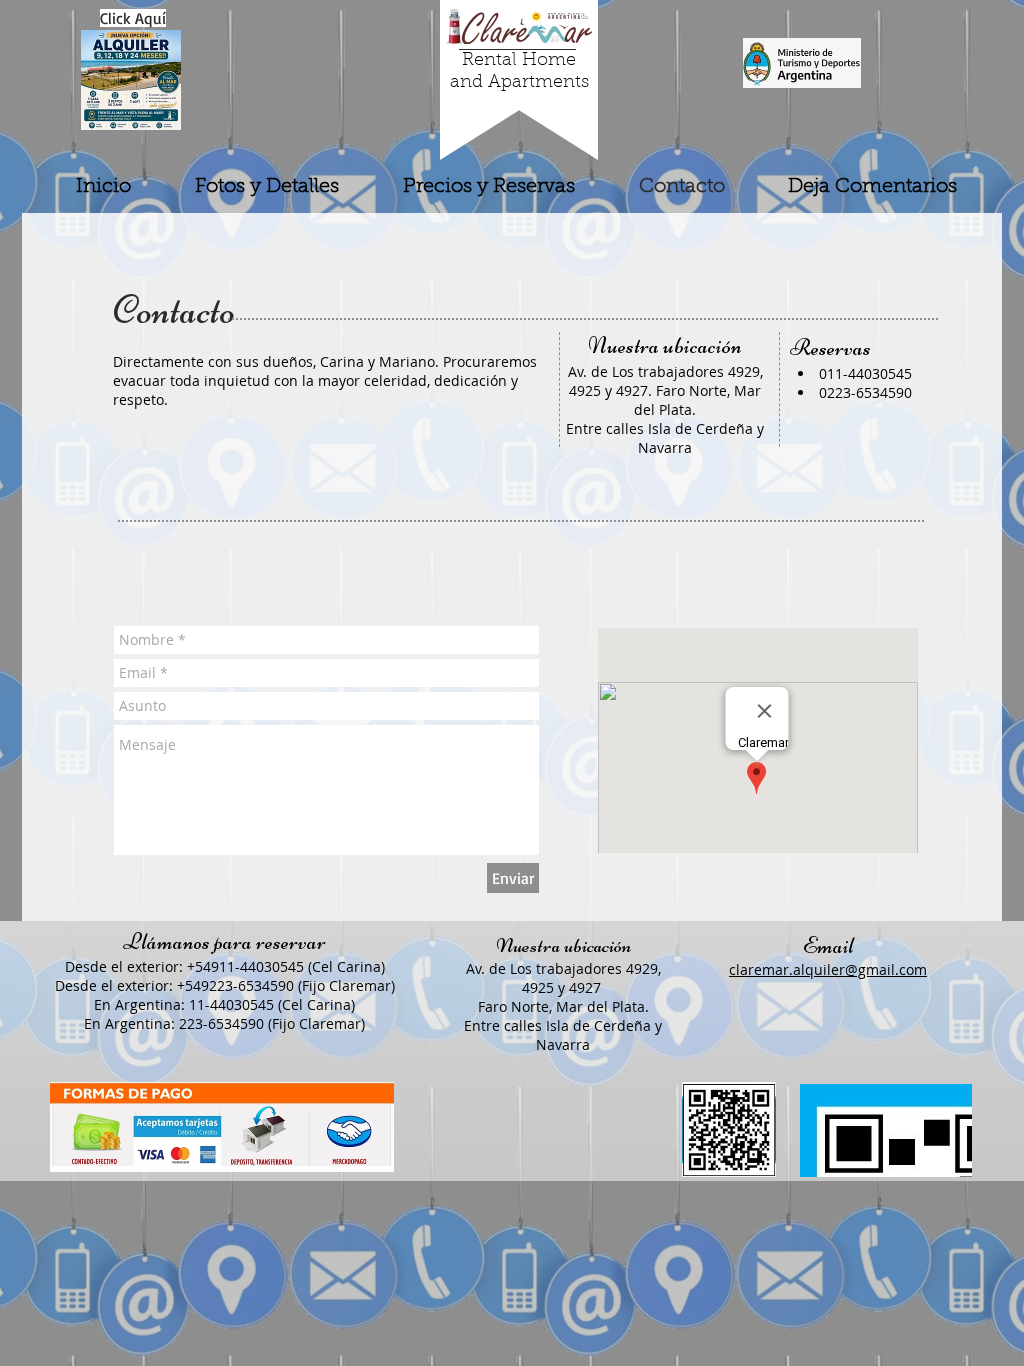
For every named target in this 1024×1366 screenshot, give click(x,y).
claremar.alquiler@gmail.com (828, 969)
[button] (133, 18)
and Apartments (519, 83)
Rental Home (519, 61)
